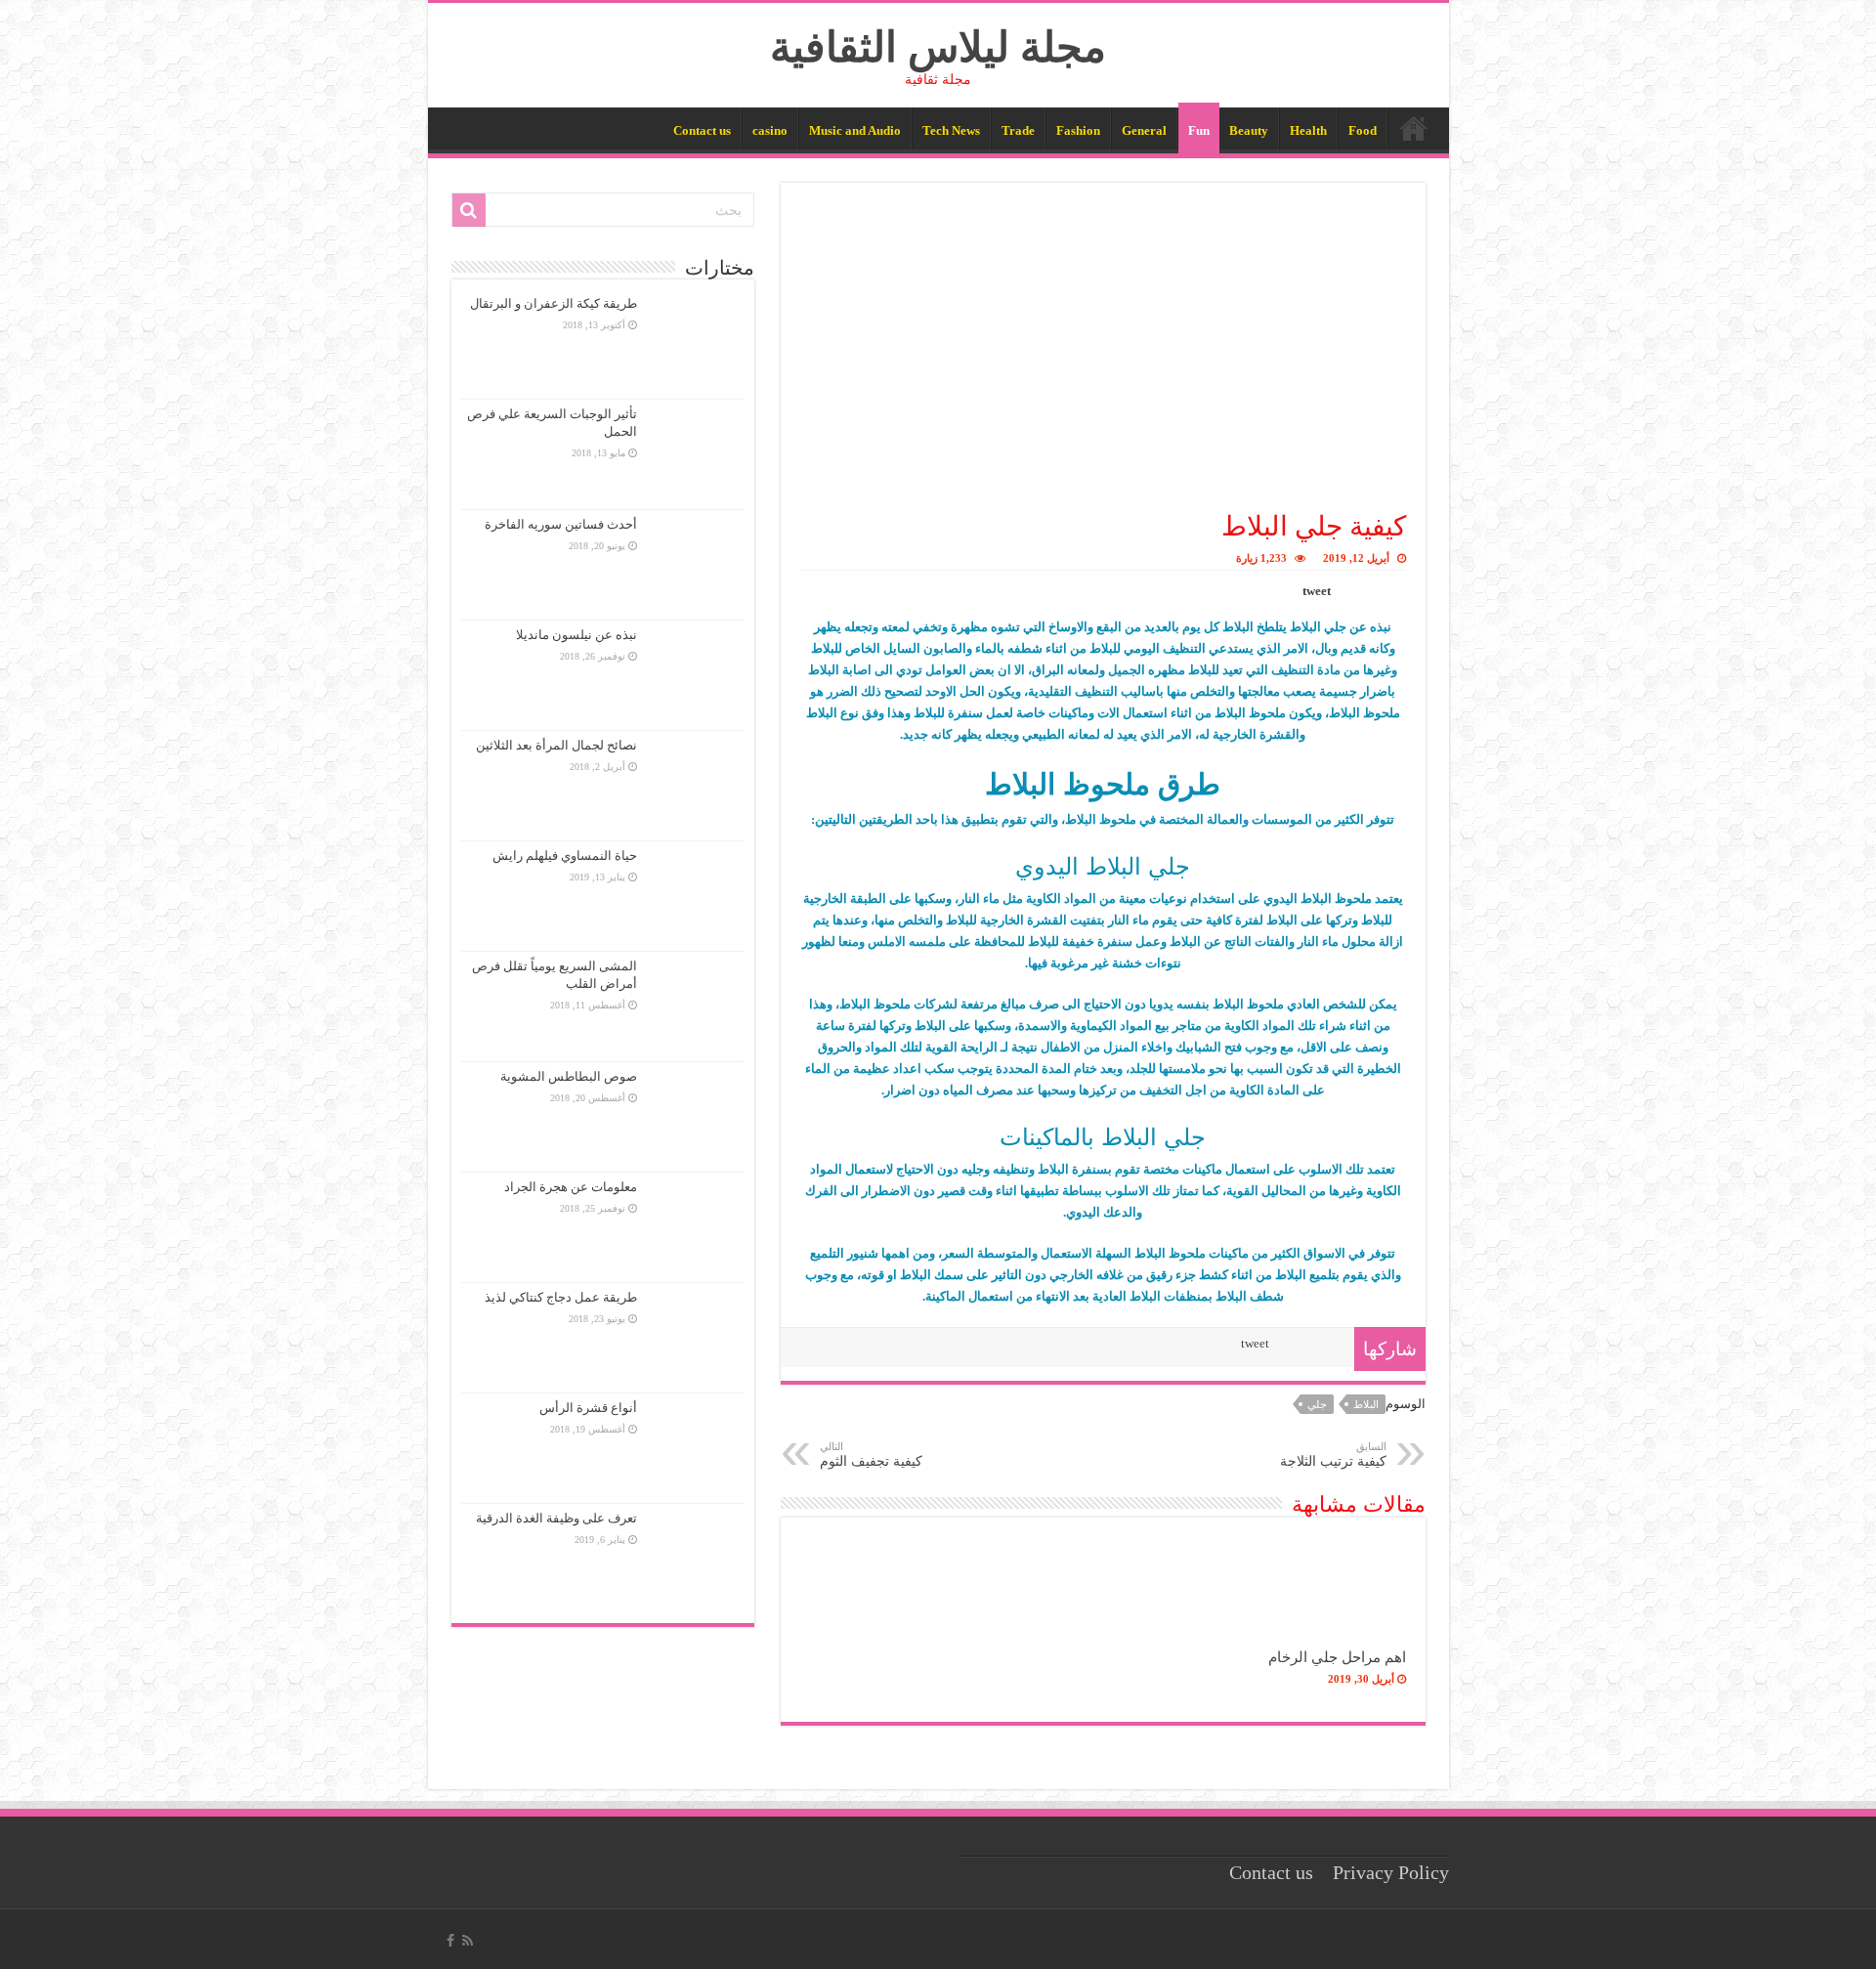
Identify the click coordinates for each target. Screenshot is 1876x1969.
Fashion (1078, 130)
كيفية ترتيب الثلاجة (1333, 1455)
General (1144, 130)
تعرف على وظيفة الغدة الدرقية (556, 1518)
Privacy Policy (1391, 1873)
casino (770, 130)
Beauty (1249, 130)
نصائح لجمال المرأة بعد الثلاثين (556, 745)
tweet (1317, 591)
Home (1414, 128)
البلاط (1366, 1404)
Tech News (951, 130)
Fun (1199, 130)
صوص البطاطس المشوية (569, 1076)
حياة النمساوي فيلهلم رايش (565, 856)
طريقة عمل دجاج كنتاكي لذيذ (561, 1297)
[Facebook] (450, 1941)
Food (1363, 130)
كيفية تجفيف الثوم (871, 1455)
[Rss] (468, 1941)
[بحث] (469, 210)
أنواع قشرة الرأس (588, 1408)
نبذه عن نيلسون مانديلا (576, 635)
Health (1308, 130)
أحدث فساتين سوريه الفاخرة (561, 524)
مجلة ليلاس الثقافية (938, 47)
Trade (1018, 130)
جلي (1317, 1404)
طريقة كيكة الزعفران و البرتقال (554, 303)
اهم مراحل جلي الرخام (1337, 1657)
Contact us (702, 130)
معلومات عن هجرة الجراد (571, 1187)
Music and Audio (855, 130)
